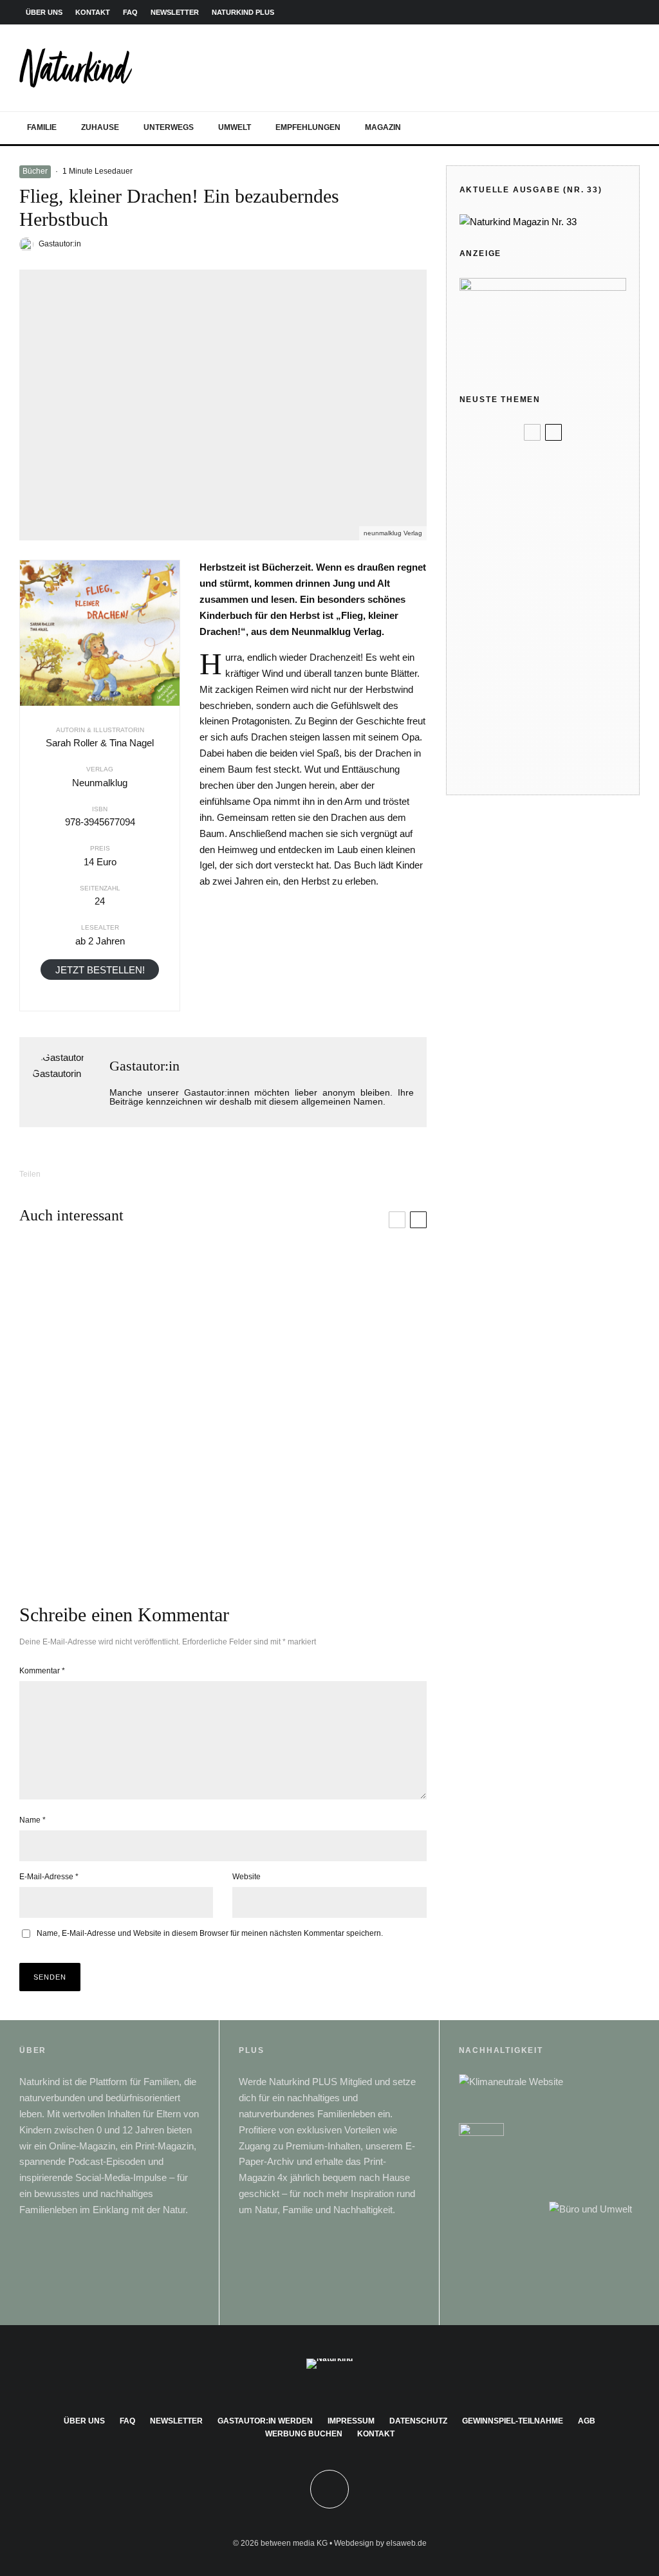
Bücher (35, 171)
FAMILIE (42, 127)
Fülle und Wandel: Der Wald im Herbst (560, 465)
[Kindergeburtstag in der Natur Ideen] (480, 559)
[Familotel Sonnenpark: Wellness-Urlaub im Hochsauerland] (121, 1493)
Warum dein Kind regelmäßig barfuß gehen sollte (565, 713)
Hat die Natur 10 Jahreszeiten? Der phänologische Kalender (563, 768)
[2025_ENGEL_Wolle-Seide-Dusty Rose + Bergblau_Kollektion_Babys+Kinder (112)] (480, 508)
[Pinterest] (591, 13)
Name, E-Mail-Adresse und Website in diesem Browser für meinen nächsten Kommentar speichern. (210, 1933)
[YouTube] (611, 13)
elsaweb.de (406, 2543)
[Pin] (144, 1174)
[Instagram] (572, 13)
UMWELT (235, 127)
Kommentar (42, 1671)
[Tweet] (110, 1174)
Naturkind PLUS (243, 12)
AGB (587, 2421)
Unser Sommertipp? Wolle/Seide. (554, 508)
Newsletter (176, 2421)
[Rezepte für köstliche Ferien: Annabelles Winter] (121, 1330)
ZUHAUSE (100, 127)
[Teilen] (77, 1174)
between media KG (294, 2543)
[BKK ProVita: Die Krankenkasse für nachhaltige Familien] (325, 1493)
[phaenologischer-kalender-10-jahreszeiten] (480, 768)
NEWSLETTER (175, 12)
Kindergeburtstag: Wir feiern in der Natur (559, 559)
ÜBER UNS (44, 12)
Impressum (351, 2421)
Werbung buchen (304, 2434)
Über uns (84, 2421)
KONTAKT (93, 12)
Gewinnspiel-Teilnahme (513, 2421)
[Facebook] (553, 13)
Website (246, 1877)
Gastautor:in (60, 244)
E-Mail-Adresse (49, 1877)
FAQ (130, 12)
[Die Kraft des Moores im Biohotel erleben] (325, 1330)
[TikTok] (630, 13)
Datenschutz (418, 2421)
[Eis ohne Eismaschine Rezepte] (480, 611)
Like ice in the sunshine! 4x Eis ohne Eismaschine (570, 611)
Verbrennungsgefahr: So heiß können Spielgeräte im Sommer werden (569, 659)
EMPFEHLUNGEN (308, 127)
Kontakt (376, 2434)
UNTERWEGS (169, 127)
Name (32, 1820)
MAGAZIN (383, 127)
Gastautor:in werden (265, 2421)
